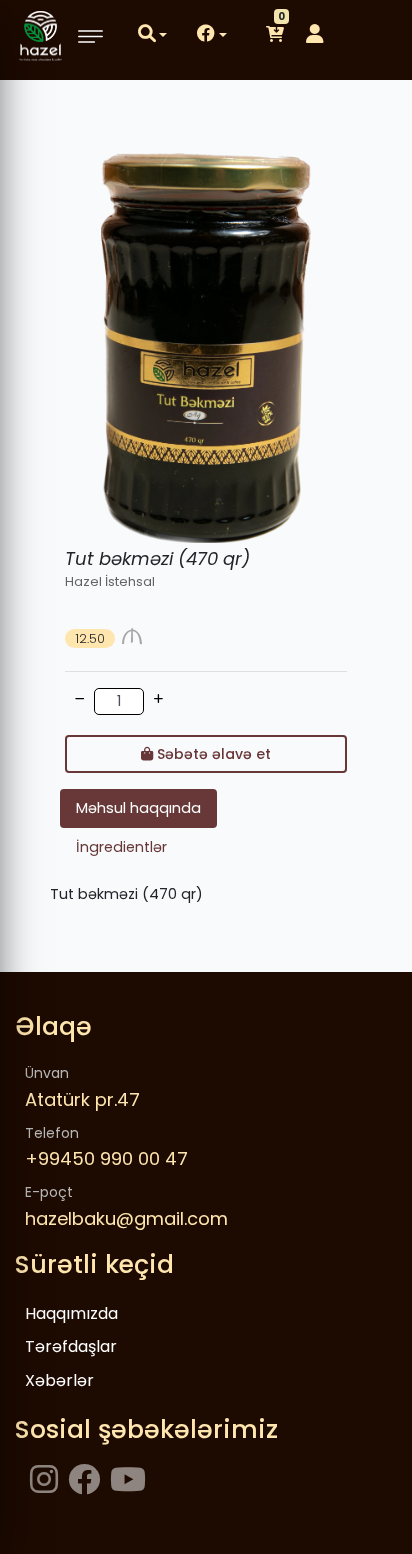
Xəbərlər (59, 1380)
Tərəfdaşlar (71, 1346)
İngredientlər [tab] (121, 847)
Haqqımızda (71, 1313)
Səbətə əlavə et (212, 754)
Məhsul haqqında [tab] (138, 808)
